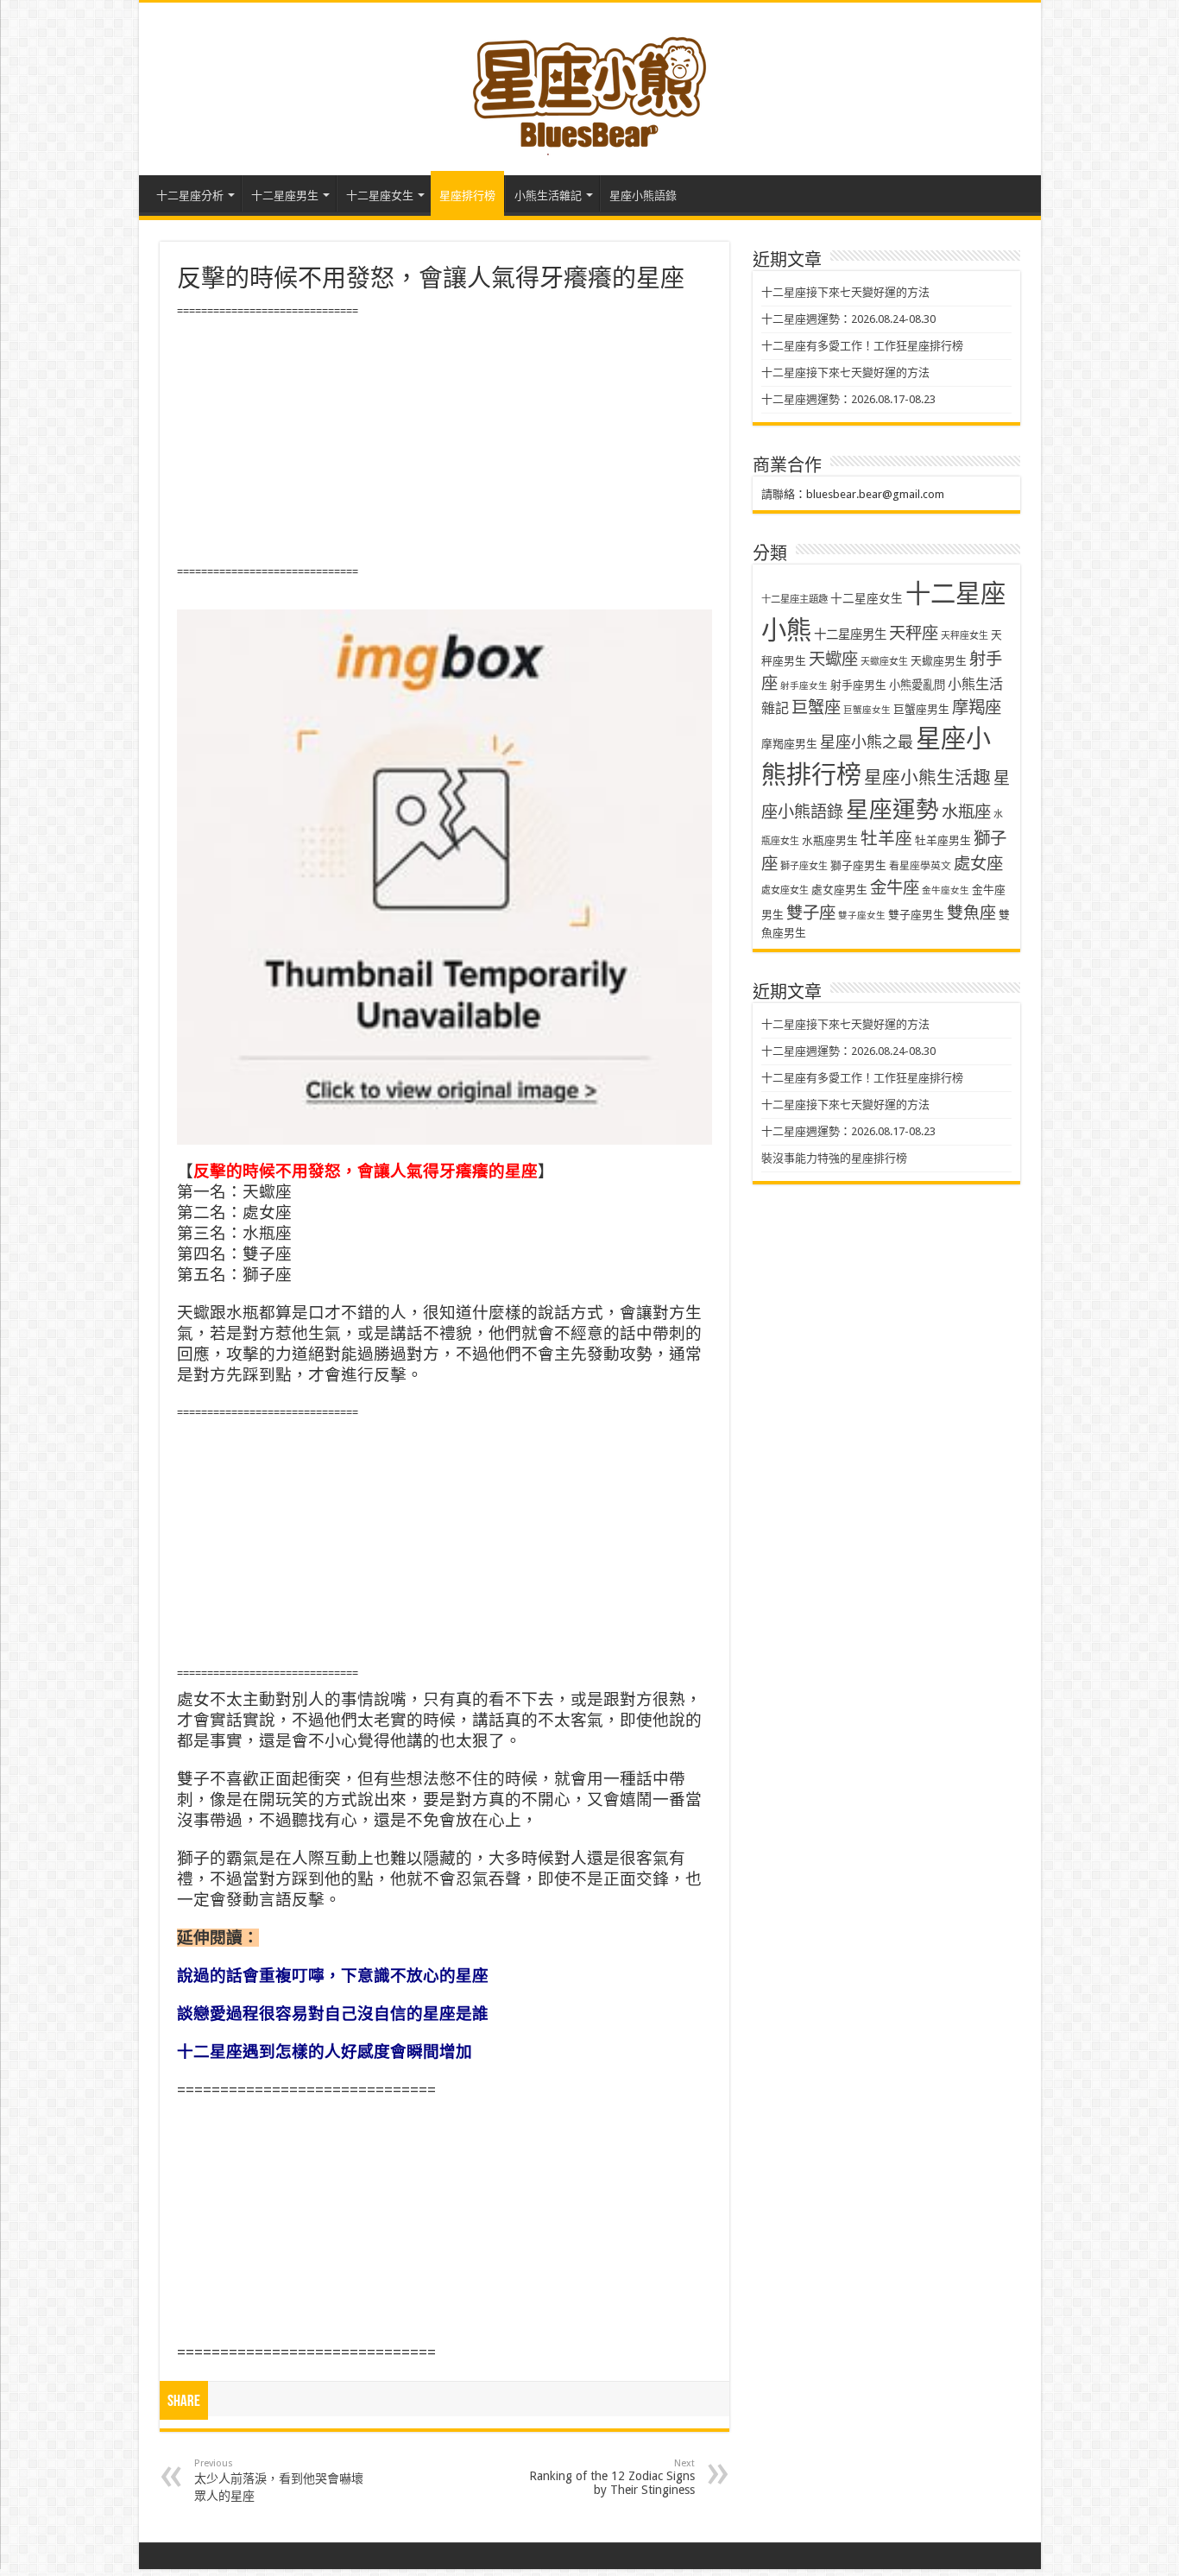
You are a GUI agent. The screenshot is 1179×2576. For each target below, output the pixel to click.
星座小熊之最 (867, 742)
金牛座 (895, 888)
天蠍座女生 (884, 662)
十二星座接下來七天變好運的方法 (845, 292)
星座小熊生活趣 (927, 778)
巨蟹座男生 (921, 709)
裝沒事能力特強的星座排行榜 (834, 1158)
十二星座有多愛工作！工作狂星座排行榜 (862, 346)
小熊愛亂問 (917, 685)
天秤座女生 (965, 636)
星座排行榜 (467, 196)
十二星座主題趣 (794, 599)
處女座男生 (839, 890)
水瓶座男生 (830, 840)
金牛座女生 (946, 890)
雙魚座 (971, 913)
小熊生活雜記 (548, 196)
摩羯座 (977, 707)
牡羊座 (886, 839)
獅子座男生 (858, 865)
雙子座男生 (916, 915)
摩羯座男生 (789, 744)
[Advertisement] (444, 442)
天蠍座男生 (939, 661)
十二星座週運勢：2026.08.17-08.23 (848, 399)
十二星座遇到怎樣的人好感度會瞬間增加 (325, 2052)
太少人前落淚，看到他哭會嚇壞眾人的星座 (279, 2480)
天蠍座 (833, 659)
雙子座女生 (862, 915)
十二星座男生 (285, 196)
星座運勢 (892, 809)
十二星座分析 (190, 196)
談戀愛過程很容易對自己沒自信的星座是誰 (333, 2014)
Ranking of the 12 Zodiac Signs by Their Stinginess (612, 2477)
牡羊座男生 (943, 840)
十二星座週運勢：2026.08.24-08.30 (848, 319)
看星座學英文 (920, 866)
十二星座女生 (380, 196)
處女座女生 (785, 890)
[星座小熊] (589, 85)
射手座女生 (804, 686)
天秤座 (914, 633)
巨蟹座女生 (867, 710)
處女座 (978, 864)
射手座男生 (858, 685)
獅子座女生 (804, 866)
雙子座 (811, 913)
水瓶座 (966, 812)
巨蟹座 (816, 707)
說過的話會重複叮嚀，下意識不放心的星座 (333, 1976)
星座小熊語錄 (643, 196)
